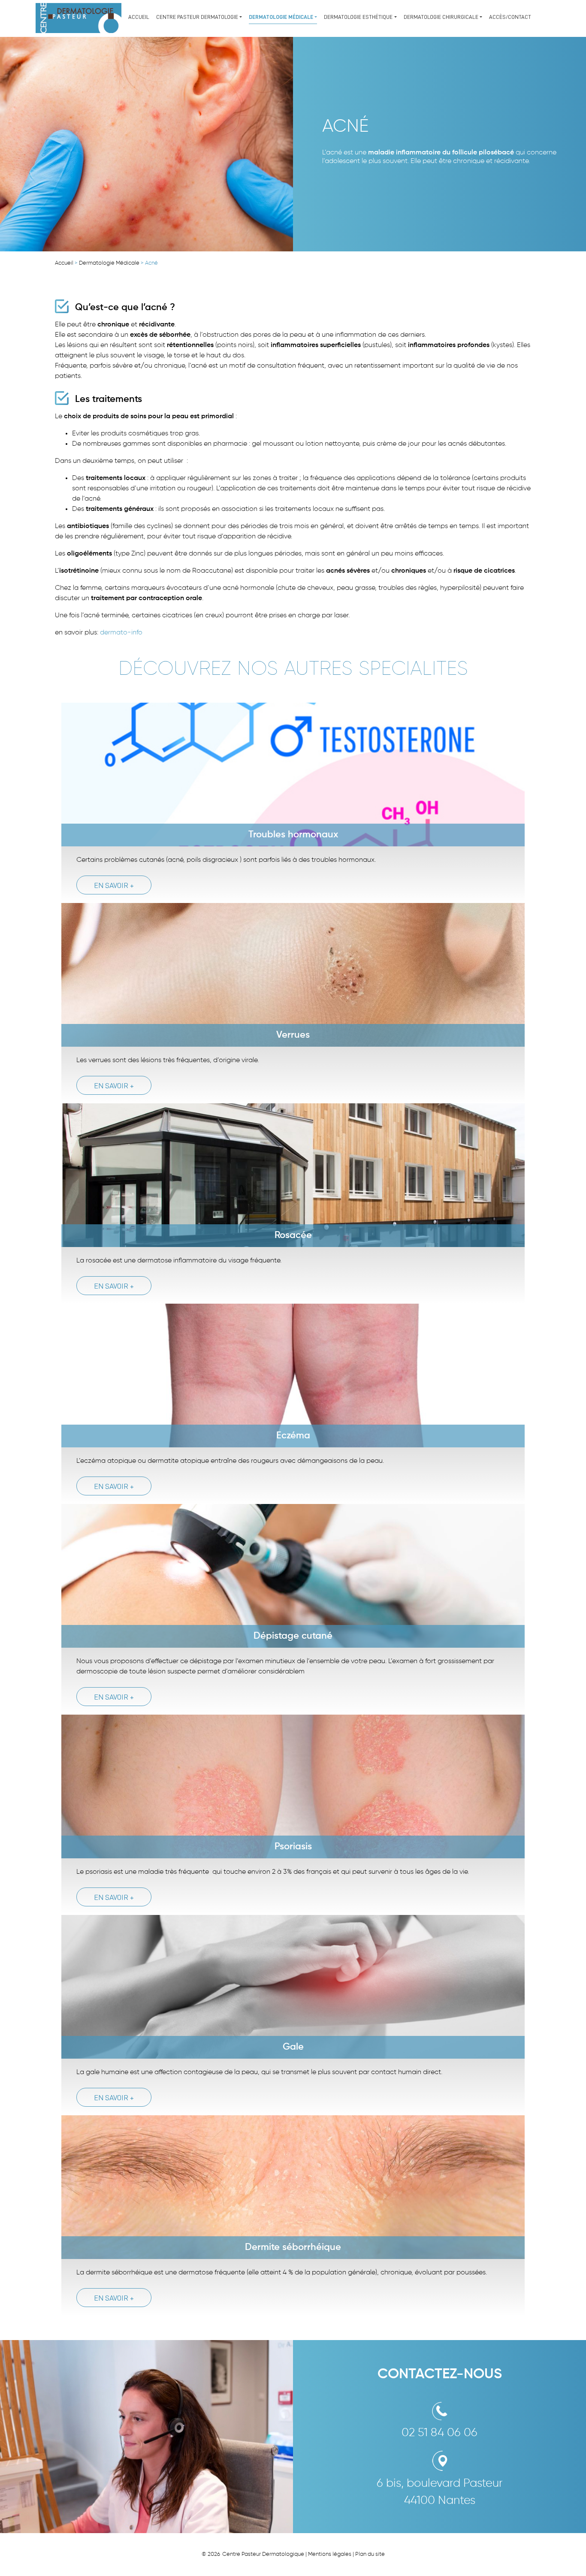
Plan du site (370, 2554)
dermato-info (121, 633)
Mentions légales (330, 2554)
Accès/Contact (510, 17)
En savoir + (114, 885)
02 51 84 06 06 (439, 2433)
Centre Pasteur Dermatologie (197, 17)
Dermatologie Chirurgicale (441, 17)
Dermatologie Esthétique (358, 17)
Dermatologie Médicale (281, 17)
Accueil (139, 17)
